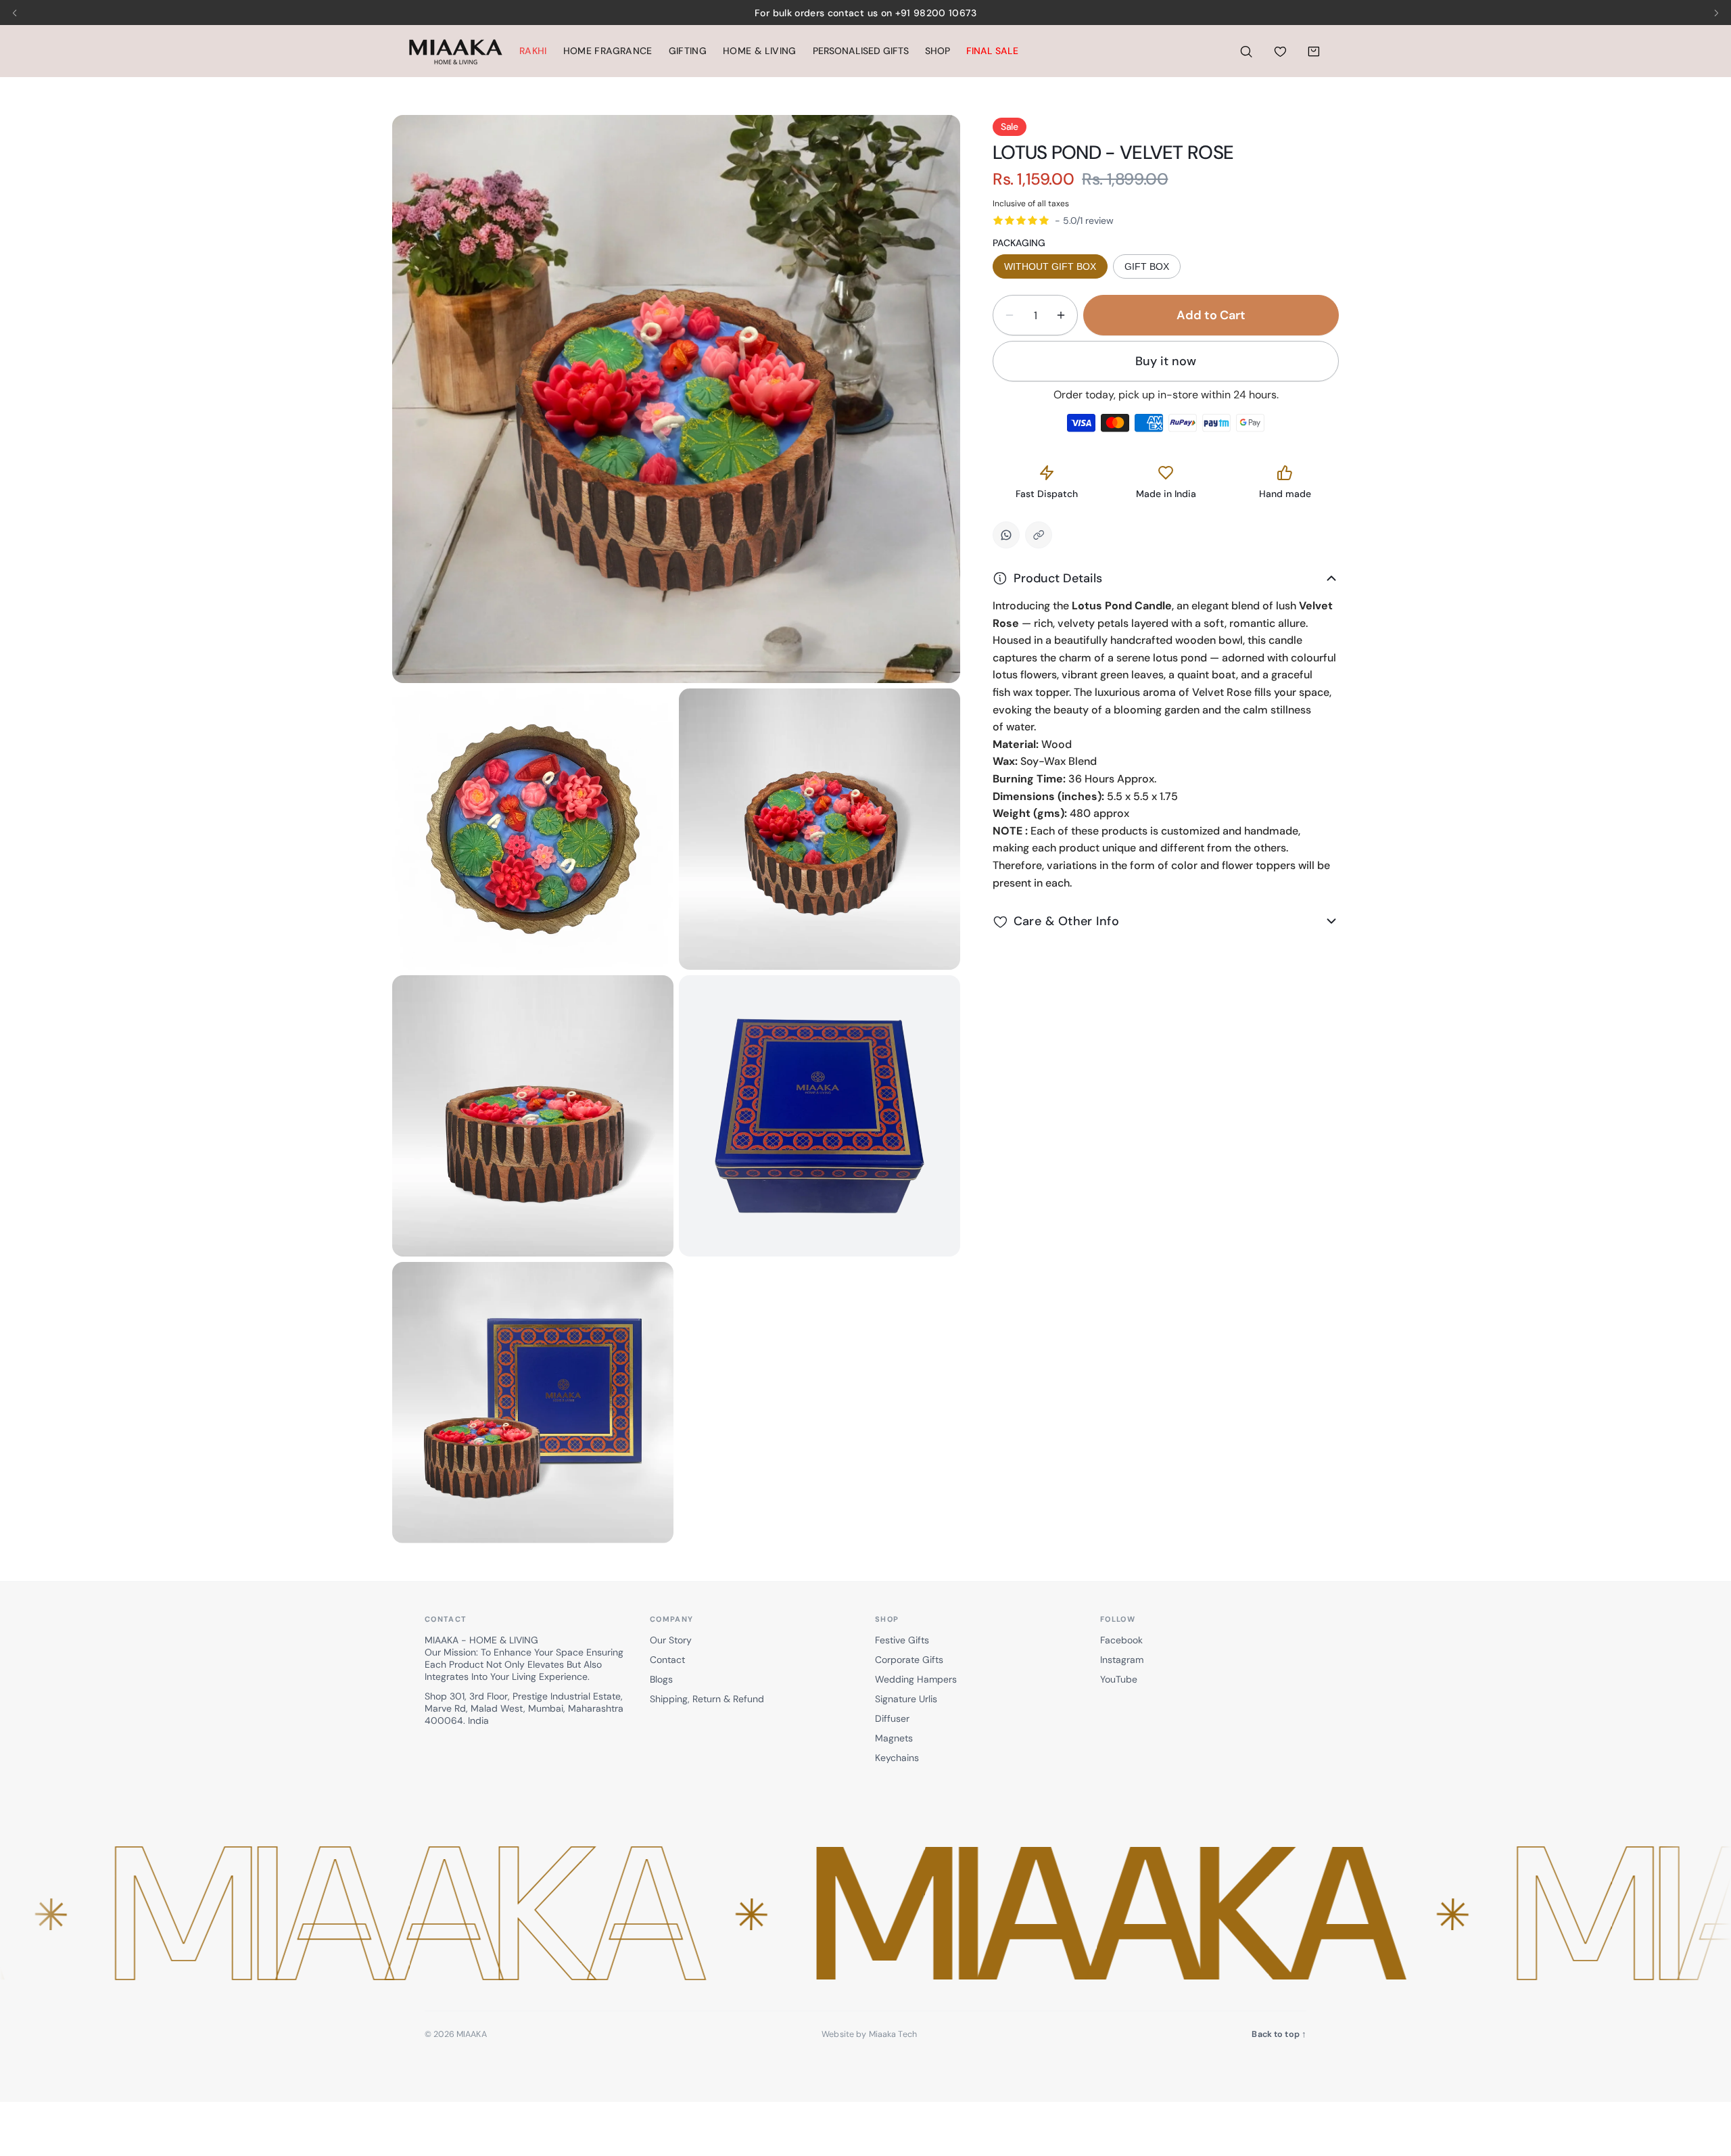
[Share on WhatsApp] (1006, 535)
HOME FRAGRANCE (608, 51)
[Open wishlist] (1280, 51)
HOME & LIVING (760, 51)
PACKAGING (1019, 243)
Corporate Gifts (909, 1660)
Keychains (897, 1758)
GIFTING (688, 51)
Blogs (661, 1679)
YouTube (1119, 1679)
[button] (865, 1916)
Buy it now (1166, 361)
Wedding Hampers (916, 1679)
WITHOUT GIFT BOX (1050, 266)
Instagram (1122, 1660)
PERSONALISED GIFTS (861, 51)
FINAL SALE (992, 51)
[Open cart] (1314, 51)
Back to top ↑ (1279, 2034)
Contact (667, 1660)
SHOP (938, 51)
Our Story (671, 1640)
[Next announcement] (1716, 13)
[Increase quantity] (1061, 315)
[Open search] (1246, 51)
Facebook (1121, 1640)
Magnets (894, 1738)
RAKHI (533, 51)
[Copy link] (1039, 535)
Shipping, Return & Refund (707, 1699)
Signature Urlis (906, 1699)
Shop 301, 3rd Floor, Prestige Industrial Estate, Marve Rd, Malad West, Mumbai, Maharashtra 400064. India (524, 1708)
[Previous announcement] (15, 13)
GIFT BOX (1147, 266)
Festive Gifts (902, 1640)
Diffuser (892, 1718)
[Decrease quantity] (1010, 315)
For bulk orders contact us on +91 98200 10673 (865, 13)
